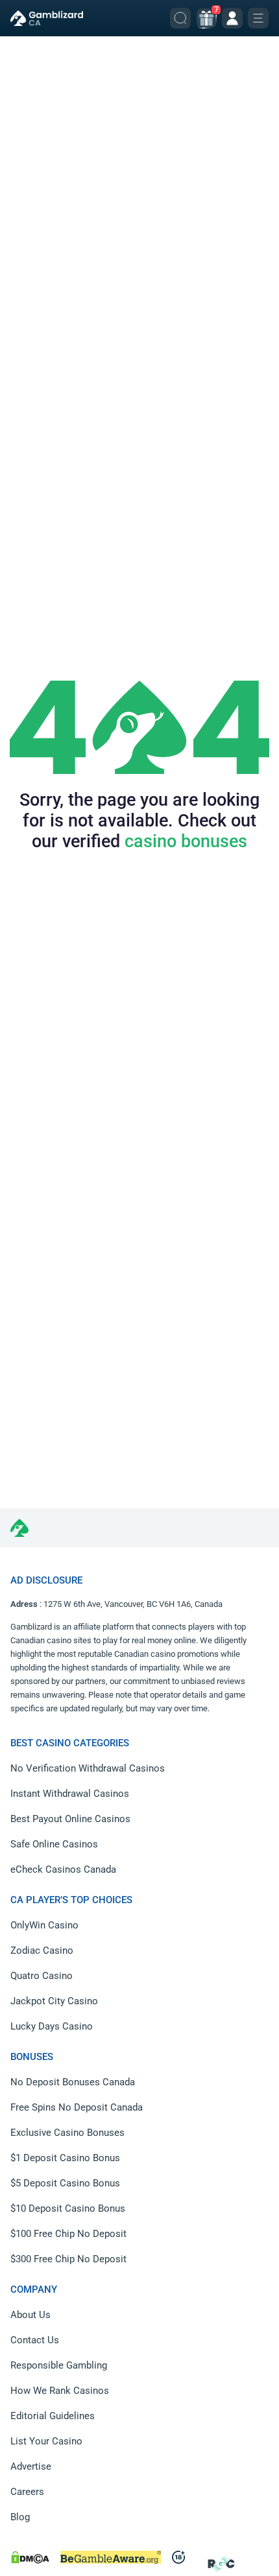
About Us (30, 2315)
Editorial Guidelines (53, 2416)
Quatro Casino (42, 1976)
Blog (20, 2517)
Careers (27, 2492)
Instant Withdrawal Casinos (70, 1794)
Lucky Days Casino (52, 2026)
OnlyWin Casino (44, 1925)
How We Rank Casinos (60, 2391)
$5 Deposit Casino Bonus (65, 2183)
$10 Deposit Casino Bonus (68, 2208)
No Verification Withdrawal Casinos (88, 1768)
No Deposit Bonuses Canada (73, 2082)
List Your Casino (46, 2441)
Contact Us (35, 2340)
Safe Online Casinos (54, 1844)
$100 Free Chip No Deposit (68, 2234)
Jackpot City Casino (54, 2001)
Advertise (31, 2466)
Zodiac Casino (42, 1950)
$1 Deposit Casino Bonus (65, 2158)
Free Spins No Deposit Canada (77, 2107)
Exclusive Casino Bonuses (67, 2133)
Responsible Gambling (59, 2365)
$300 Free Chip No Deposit (68, 2259)
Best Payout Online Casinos (70, 1819)
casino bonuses (186, 841)
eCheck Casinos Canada (63, 1869)
